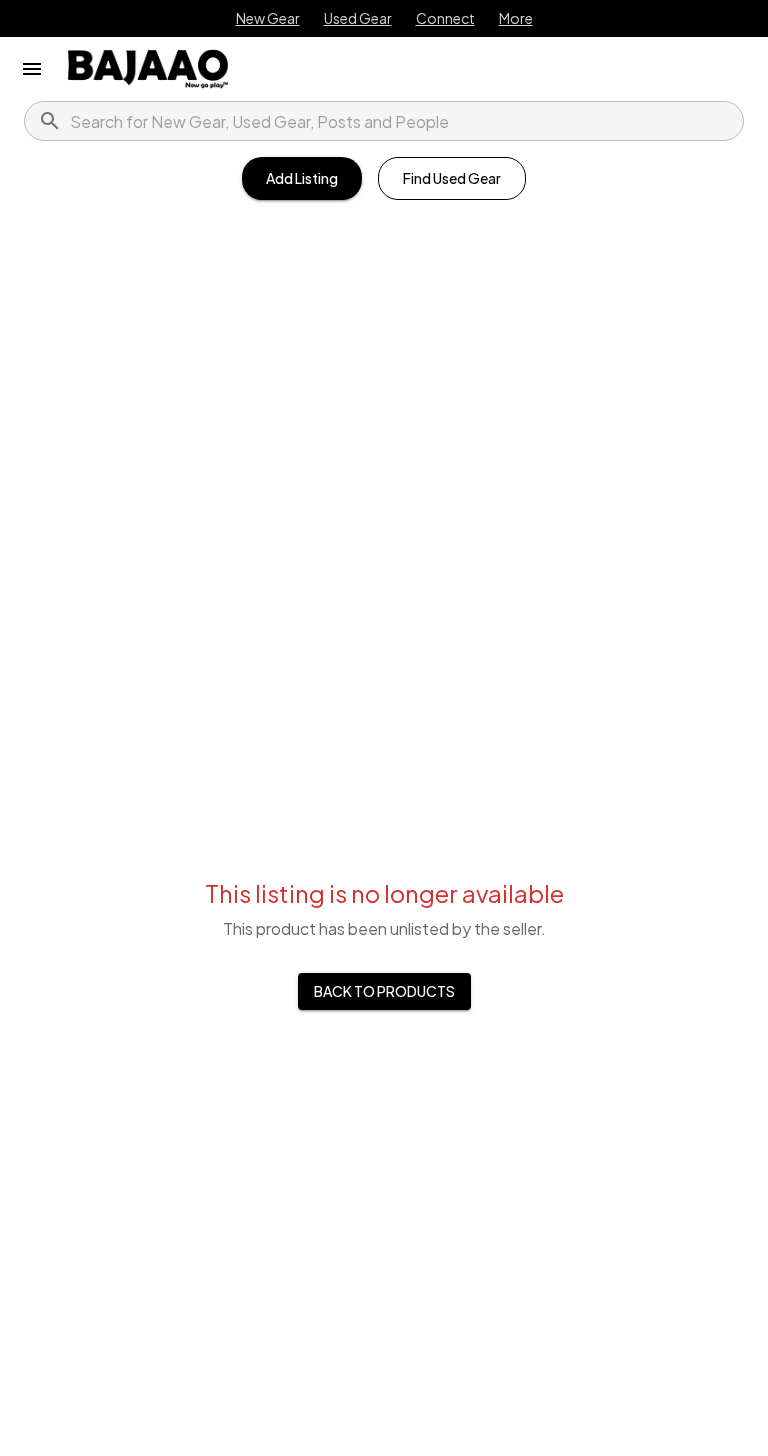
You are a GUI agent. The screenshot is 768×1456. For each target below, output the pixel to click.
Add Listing (302, 178)
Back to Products (384, 991)
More (516, 18)
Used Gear (358, 18)
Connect (445, 18)
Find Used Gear (452, 178)
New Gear (268, 18)
